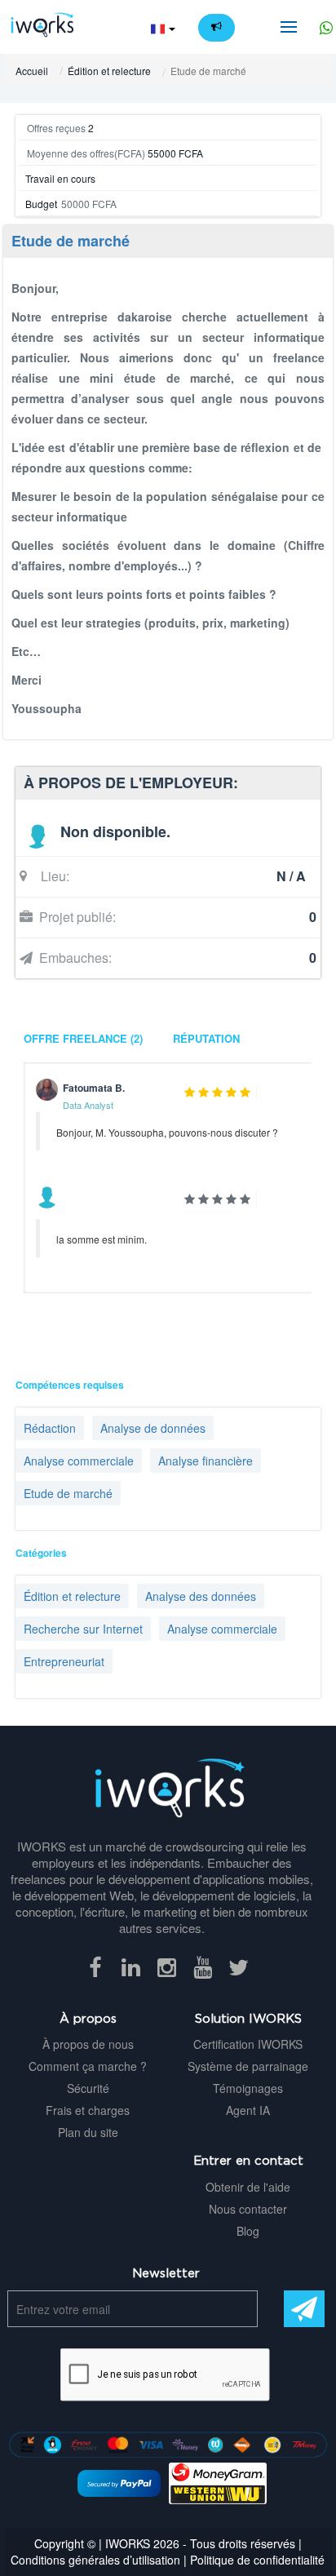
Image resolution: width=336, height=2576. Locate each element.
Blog (248, 2231)
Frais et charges (88, 2110)
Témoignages (248, 2088)
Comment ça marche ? (88, 2066)
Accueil (32, 71)
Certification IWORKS (248, 2044)
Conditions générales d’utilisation (95, 2560)
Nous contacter (248, 2209)
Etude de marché (71, 241)
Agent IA (248, 2110)
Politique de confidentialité (257, 2560)
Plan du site (88, 2132)
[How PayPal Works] (119, 2481)
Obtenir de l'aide (248, 2187)
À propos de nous (88, 2044)
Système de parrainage (248, 2066)
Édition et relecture (109, 71)
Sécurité (88, 2088)
